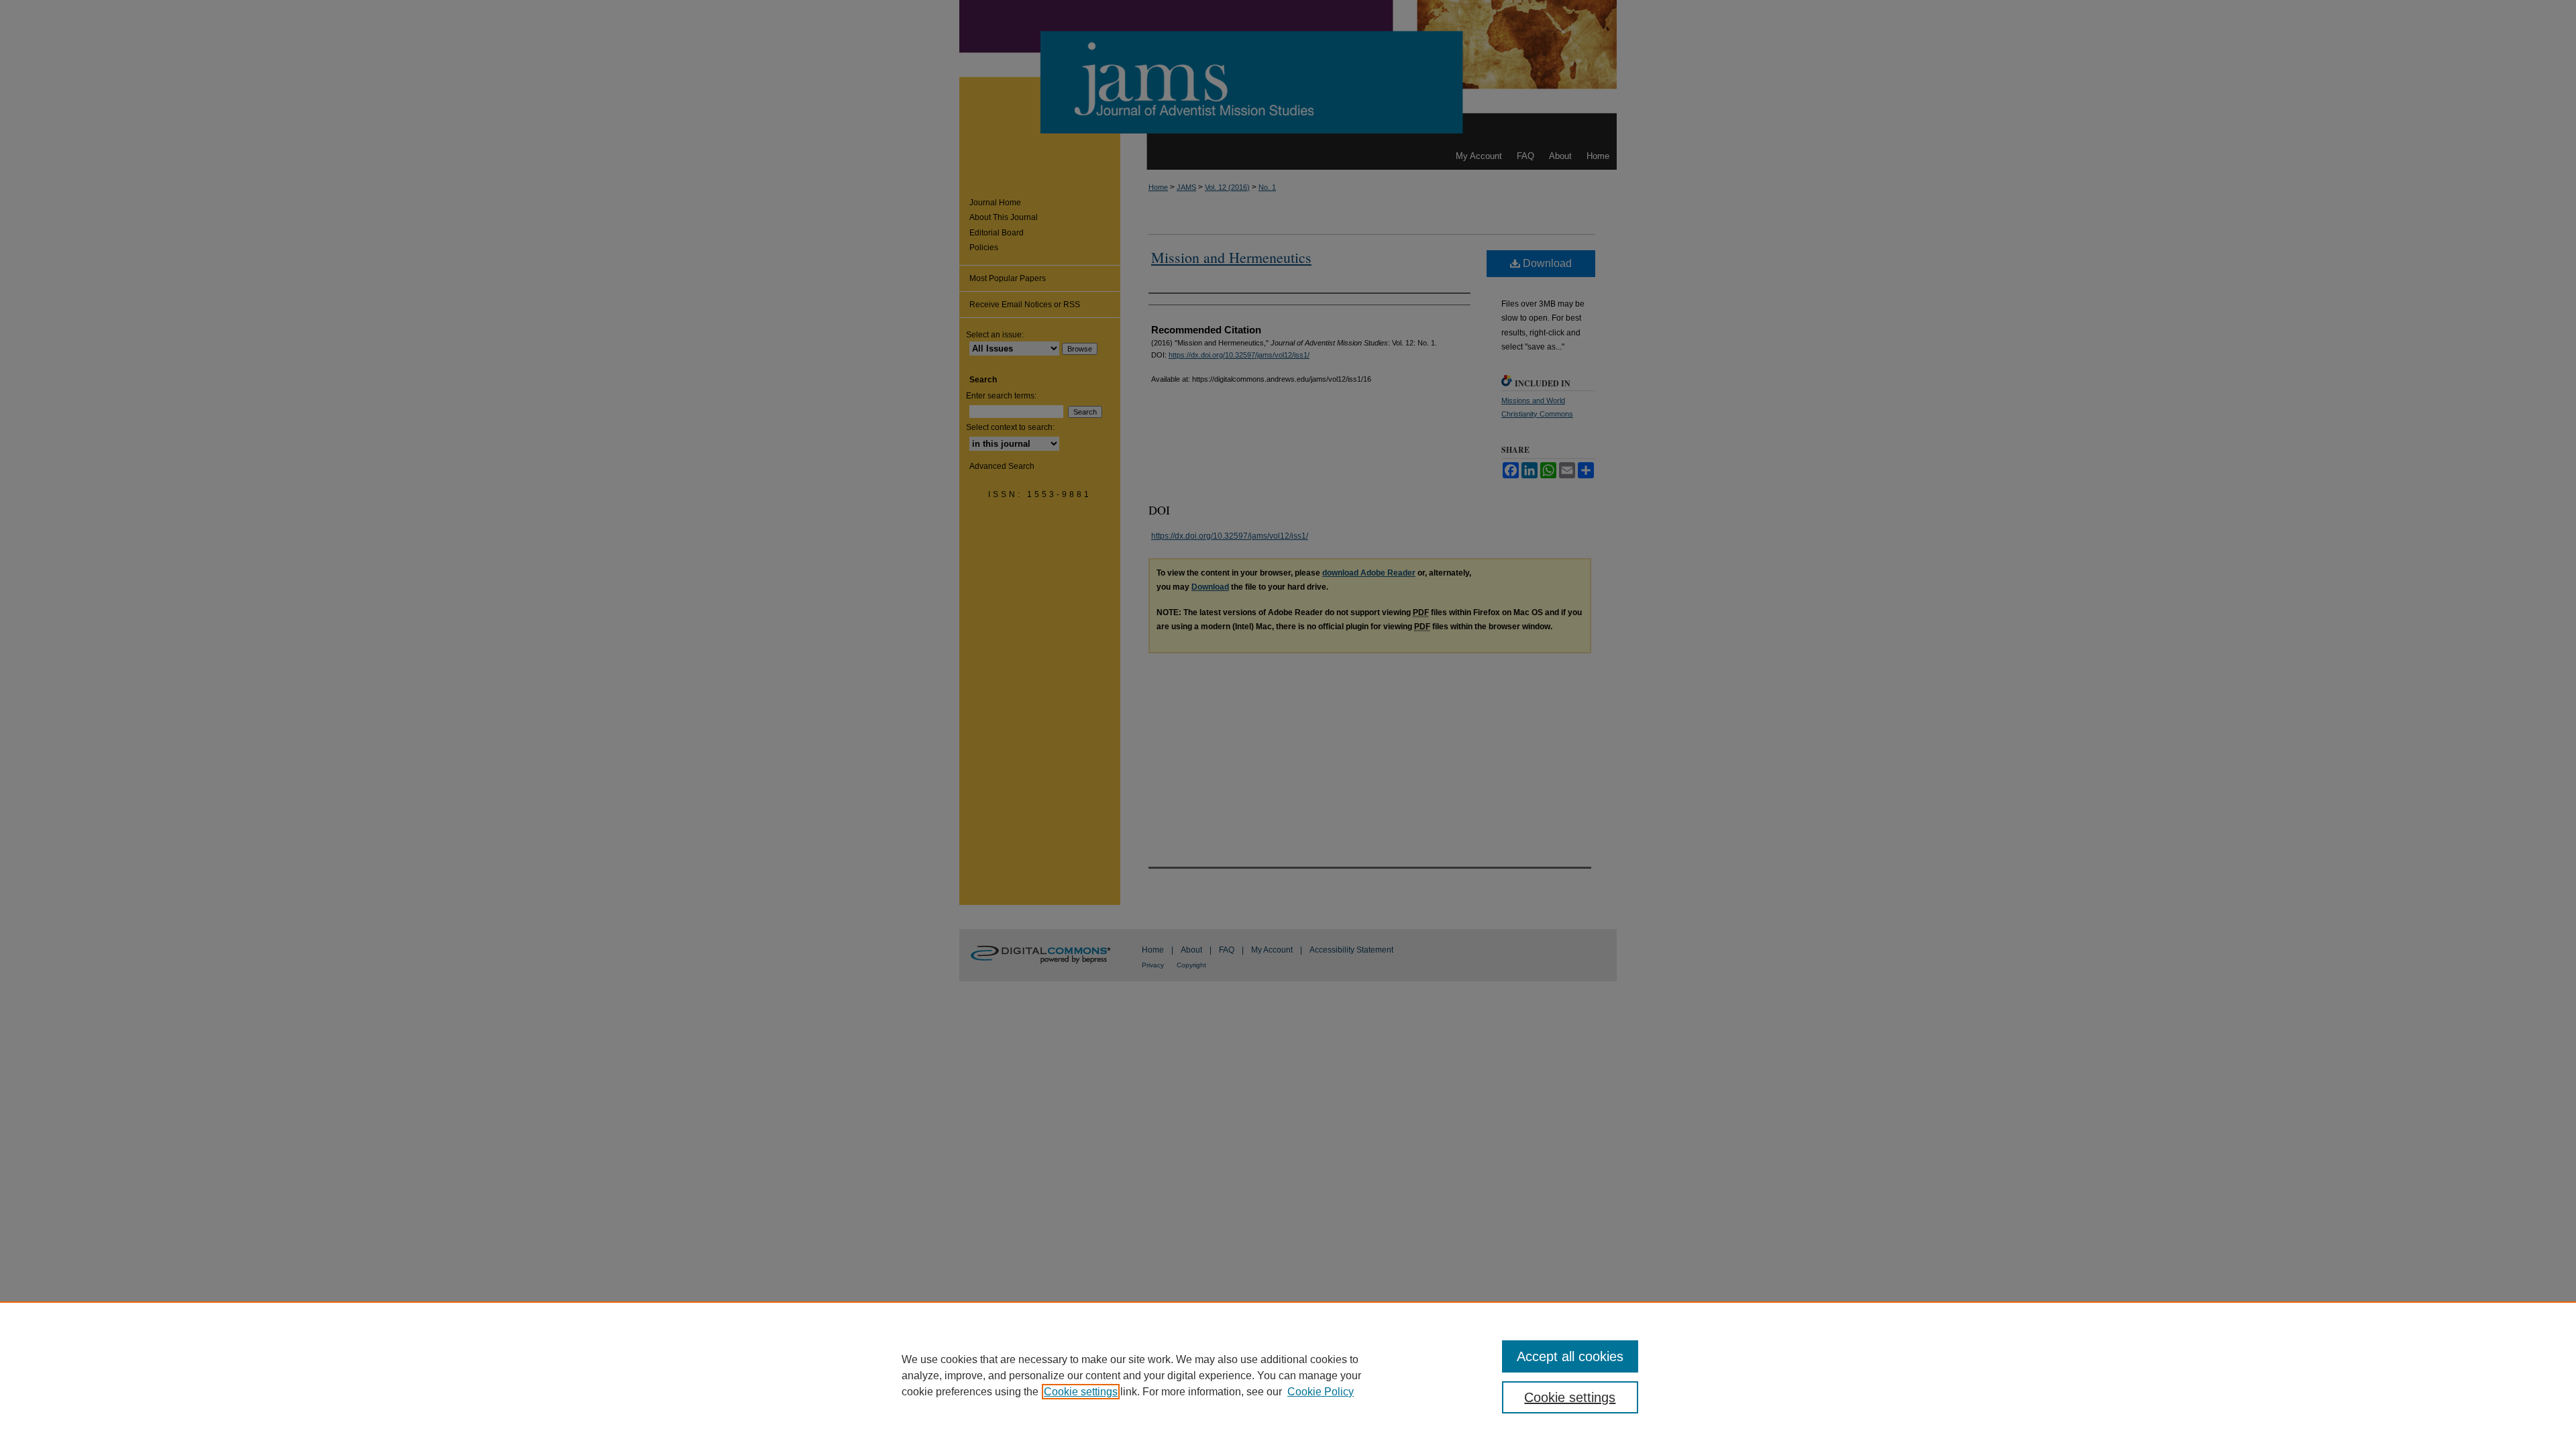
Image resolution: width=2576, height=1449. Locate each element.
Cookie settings (1081, 1392)
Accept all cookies (1570, 1356)
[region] (1288, 1375)
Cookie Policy (1321, 1392)
